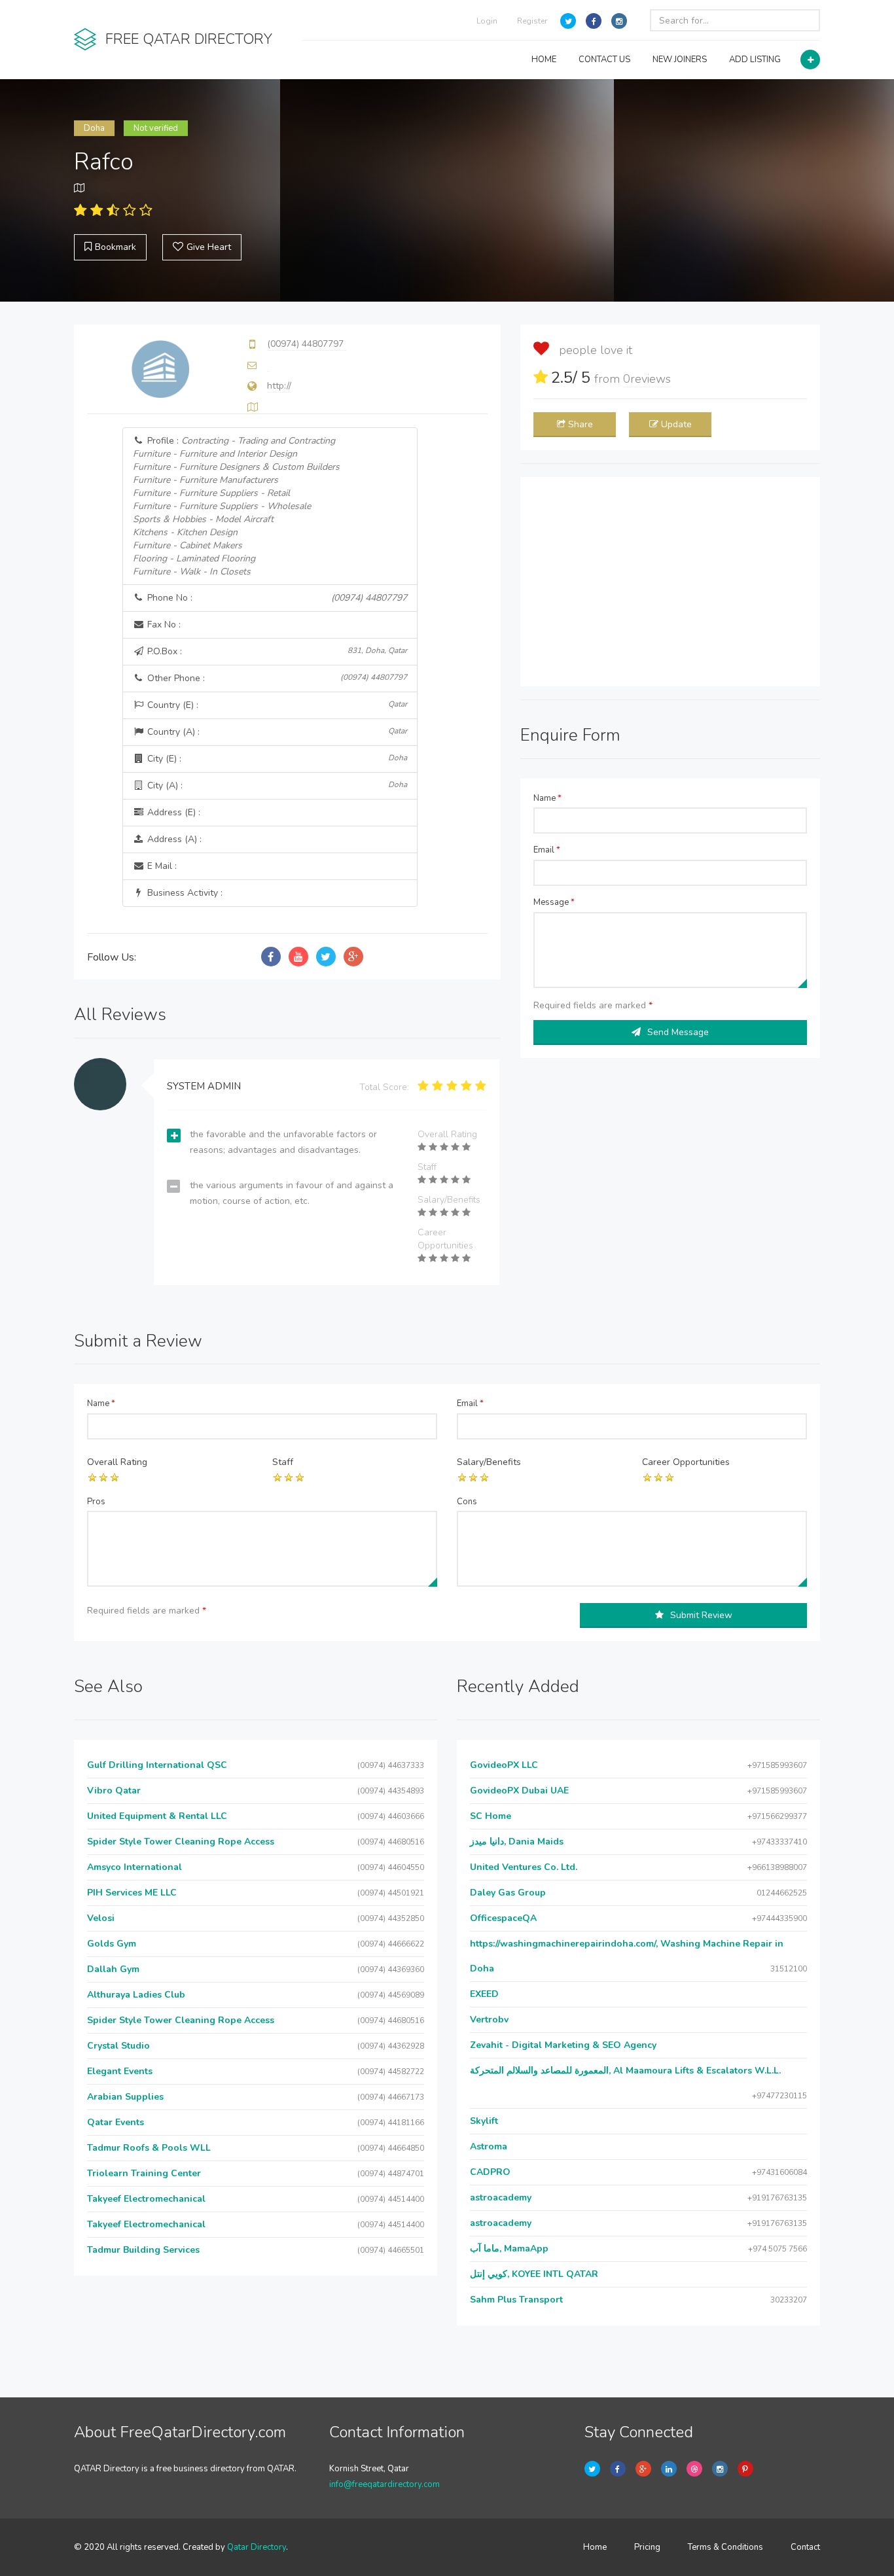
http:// (279, 386)
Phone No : (276, 598)
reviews (647, 379)
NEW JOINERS (680, 60)
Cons (467, 1502)
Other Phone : (276, 678)
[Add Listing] (810, 60)
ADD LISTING (755, 60)
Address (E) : (172, 812)
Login (487, 21)
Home (595, 2547)
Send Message (678, 1032)
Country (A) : (276, 732)
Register (532, 21)
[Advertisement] (670, 582)
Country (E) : (276, 705)
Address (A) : (173, 839)
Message (554, 902)
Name (547, 798)
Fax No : (163, 625)
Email (547, 850)
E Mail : (161, 866)
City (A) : (276, 785)
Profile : (236, 506)
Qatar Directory (257, 2547)
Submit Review (701, 1615)
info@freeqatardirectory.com (384, 2484)
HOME (544, 60)
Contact (805, 2547)
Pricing (647, 2547)
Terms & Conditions (725, 2547)
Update (676, 424)
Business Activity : (184, 893)
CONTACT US (604, 60)
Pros (96, 1502)
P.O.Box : (276, 651)
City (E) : (276, 759)
